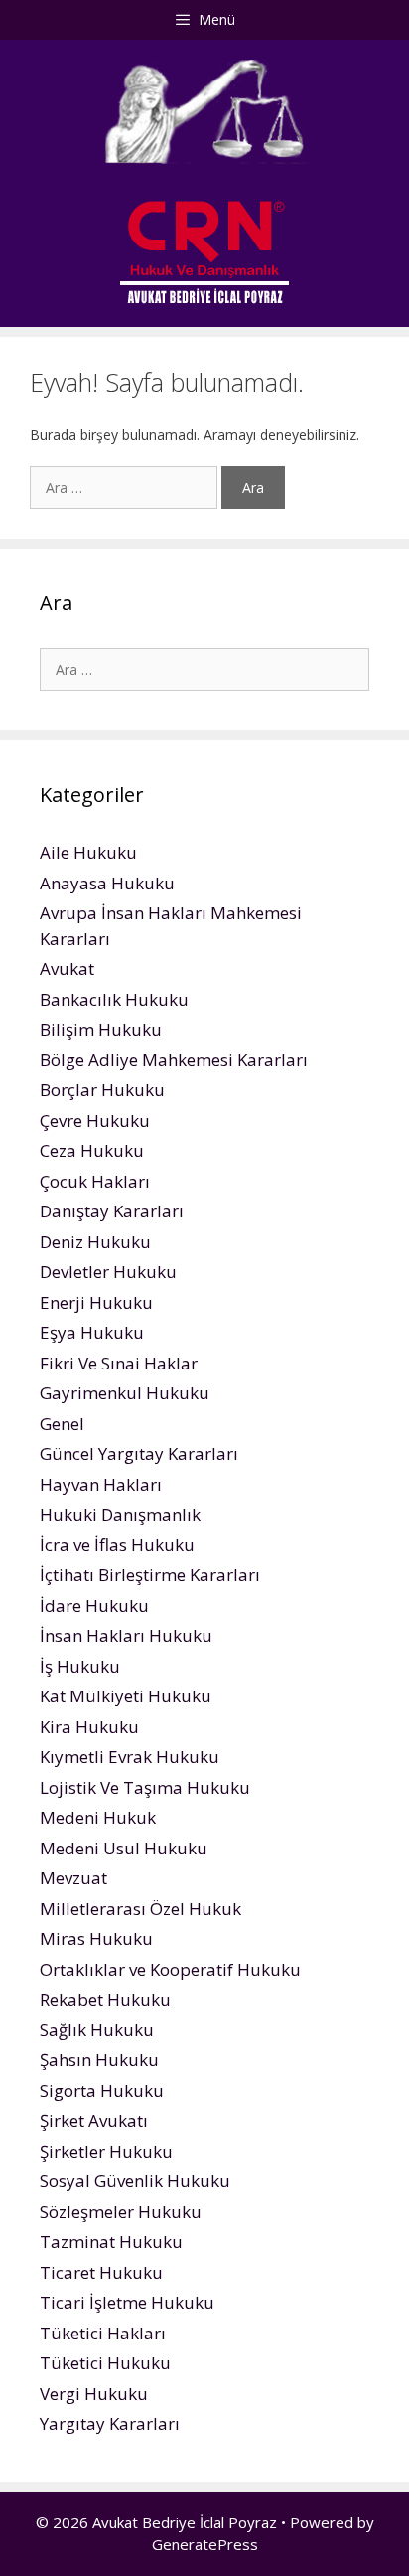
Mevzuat (73, 1878)
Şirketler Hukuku (106, 2151)
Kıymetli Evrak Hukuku (130, 1757)
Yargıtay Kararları (110, 2423)
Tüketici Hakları (103, 2333)
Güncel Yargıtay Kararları (139, 1453)
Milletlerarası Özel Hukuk (140, 1909)
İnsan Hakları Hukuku (126, 1635)
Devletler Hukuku (108, 1272)
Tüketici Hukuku (105, 2363)
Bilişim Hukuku (101, 1029)
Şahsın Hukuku (99, 2060)
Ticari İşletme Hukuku (127, 2302)
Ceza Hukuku (92, 1150)
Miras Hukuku (96, 1938)
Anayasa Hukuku (107, 883)
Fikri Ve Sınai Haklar (119, 1363)
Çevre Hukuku (95, 1121)
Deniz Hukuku (95, 1242)
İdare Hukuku (94, 1606)
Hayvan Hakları (101, 1484)
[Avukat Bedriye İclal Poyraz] (204, 251)
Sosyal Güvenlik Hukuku (135, 2181)
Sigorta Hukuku (102, 2091)
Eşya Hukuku (92, 1332)
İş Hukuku (80, 1666)
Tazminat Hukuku (111, 2242)
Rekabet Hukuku (105, 1999)
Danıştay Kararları (112, 1211)
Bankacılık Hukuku (114, 999)
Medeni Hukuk (98, 1817)
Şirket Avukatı (94, 2120)
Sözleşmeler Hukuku (121, 2212)
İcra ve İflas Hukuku (117, 1545)
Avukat (67, 968)
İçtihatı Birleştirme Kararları (150, 1575)
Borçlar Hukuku (102, 1090)
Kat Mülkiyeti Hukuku (126, 1696)
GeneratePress (205, 2544)
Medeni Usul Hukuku (124, 1848)
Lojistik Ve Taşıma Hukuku (145, 1787)
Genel (62, 1424)
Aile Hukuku (88, 852)
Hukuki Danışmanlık (120, 1514)
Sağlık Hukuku (97, 2030)
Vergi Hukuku (94, 2394)
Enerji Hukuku (96, 1302)
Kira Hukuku (89, 1727)
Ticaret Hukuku (101, 2272)
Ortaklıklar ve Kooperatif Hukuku (170, 1969)
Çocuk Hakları (95, 1181)
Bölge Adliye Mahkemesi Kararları (174, 1060)
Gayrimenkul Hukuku (125, 1393)
